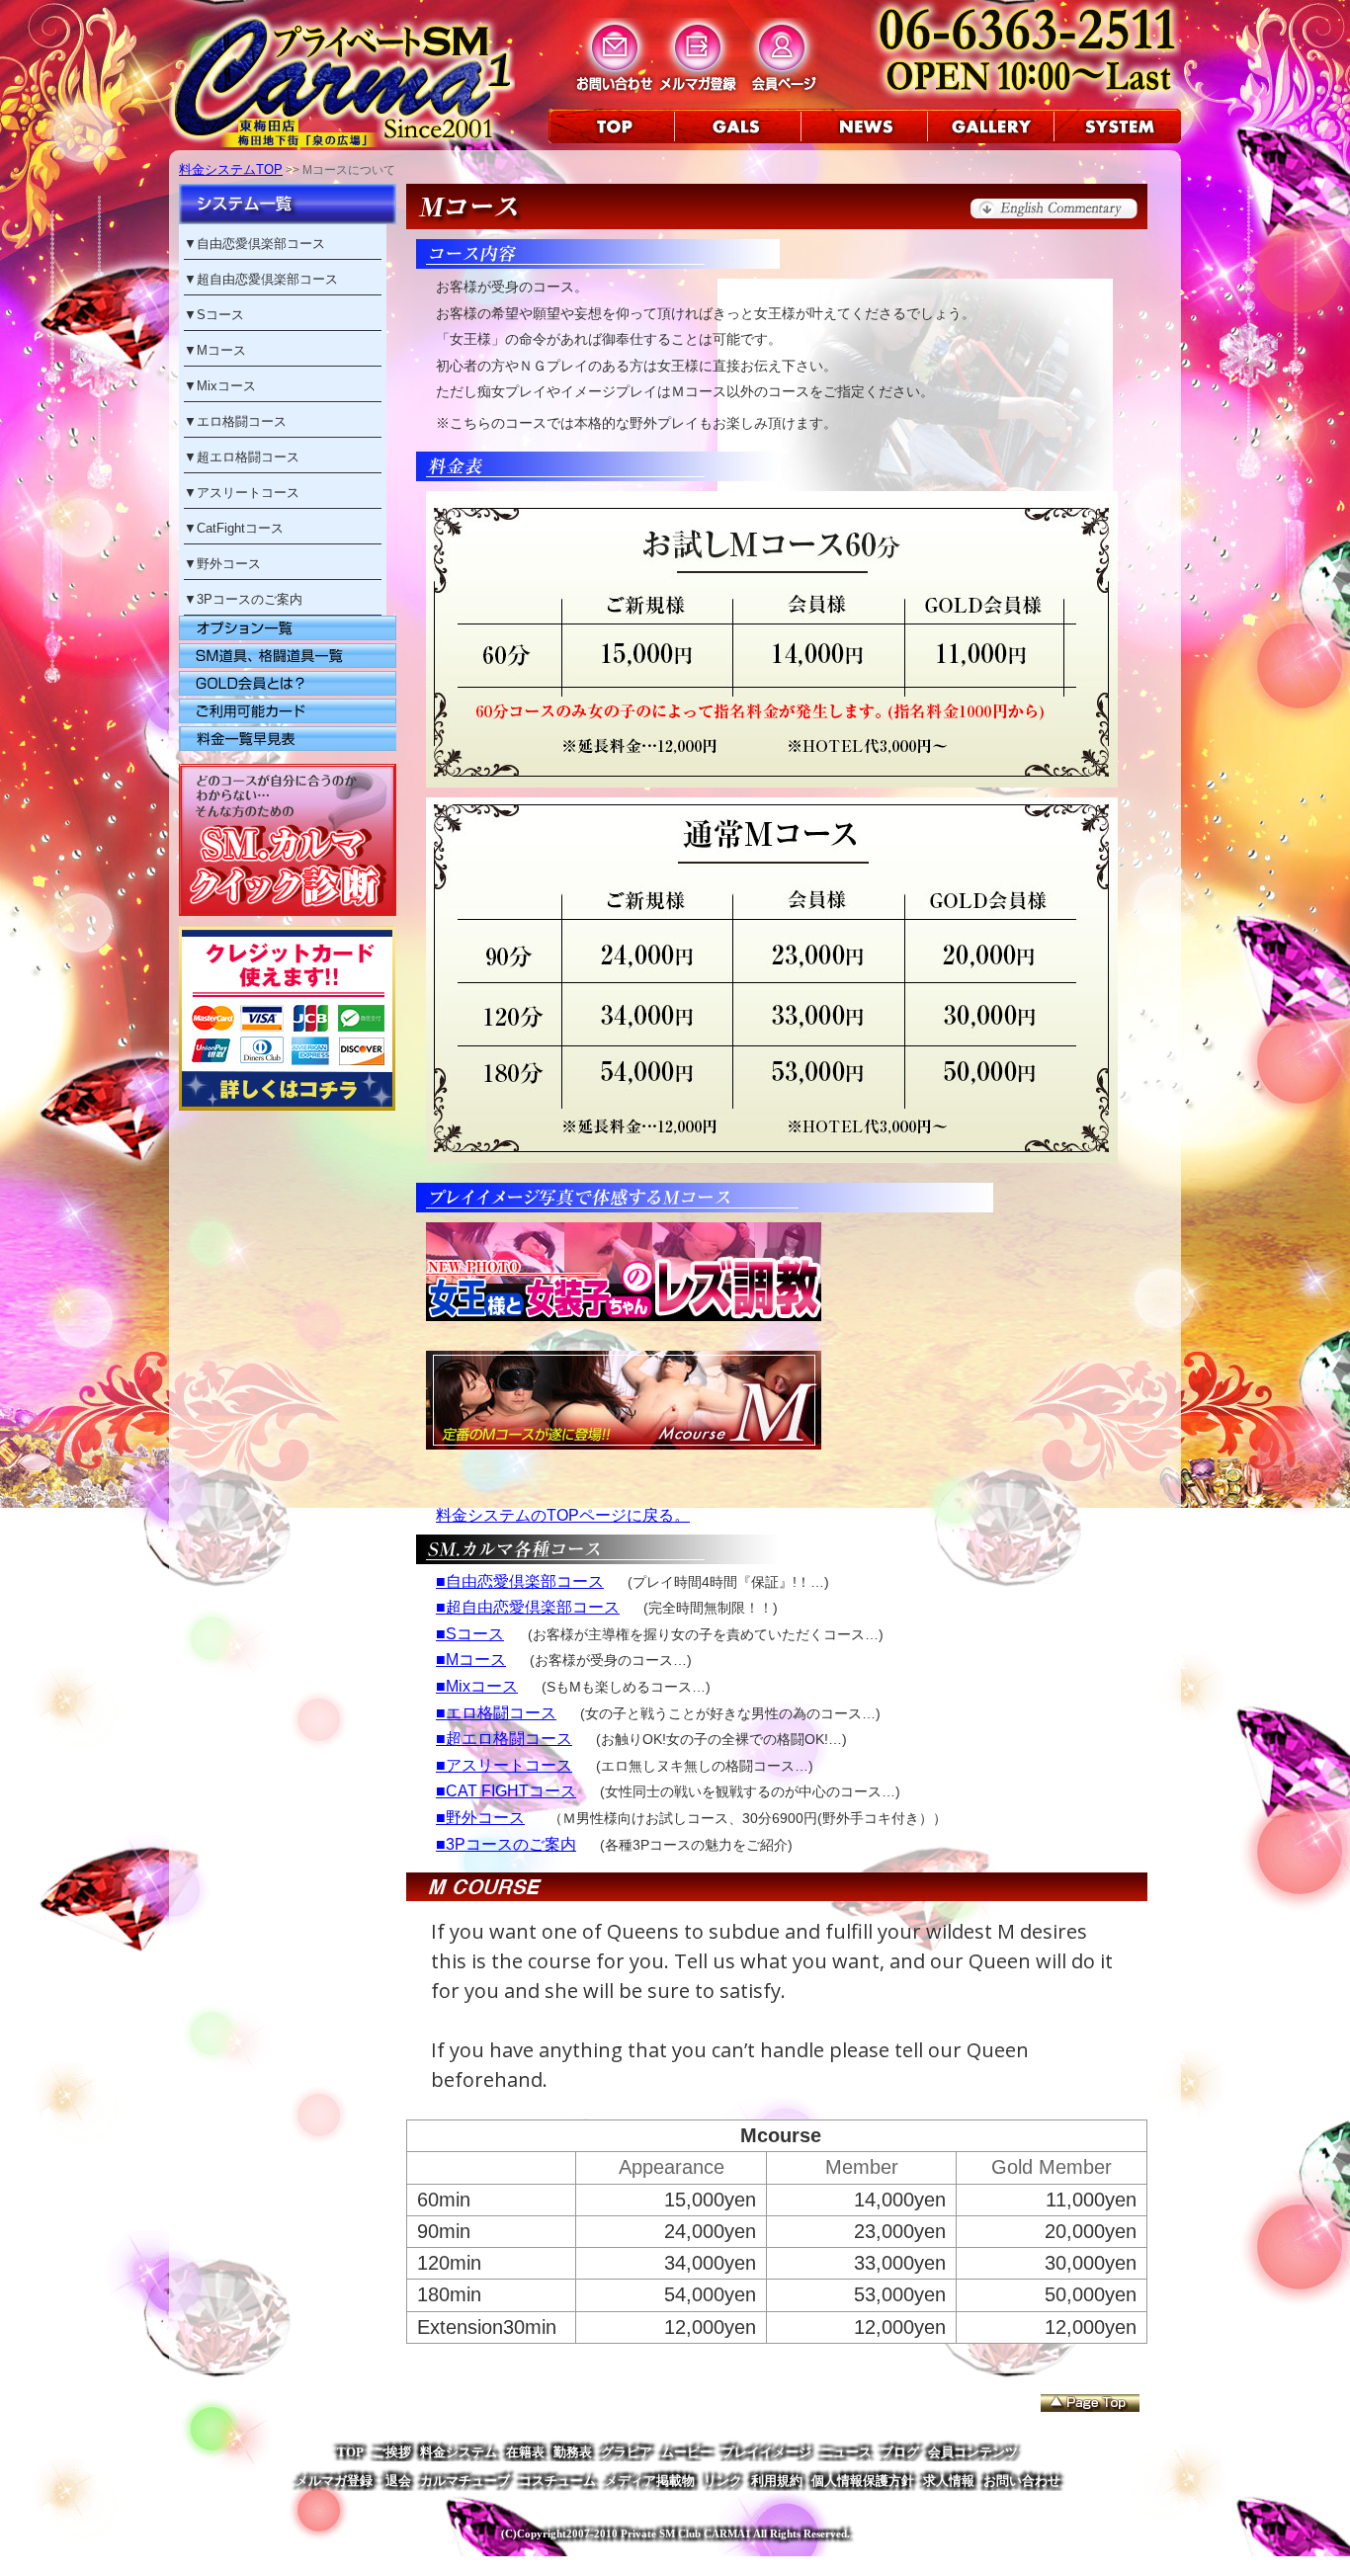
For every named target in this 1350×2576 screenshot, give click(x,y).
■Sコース (470, 1634)
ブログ (900, 2452)
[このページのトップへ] (1090, 2403)
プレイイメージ (766, 2452)
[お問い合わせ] (614, 90)
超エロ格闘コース (248, 457)
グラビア (627, 2452)
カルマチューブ (465, 2481)
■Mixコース (477, 1686)
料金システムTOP (231, 169)
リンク (723, 2481)
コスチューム (557, 2481)
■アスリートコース (504, 1765)
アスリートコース (248, 493)
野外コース (229, 564)
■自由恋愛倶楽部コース (520, 1581)
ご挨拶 (392, 2452)
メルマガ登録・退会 (353, 2481)
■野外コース (480, 1818)
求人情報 (949, 2481)
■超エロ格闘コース (504, 1739)
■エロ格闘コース (496, 1713)
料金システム (459, 2452)
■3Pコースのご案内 (506, 1844)
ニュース (846, 2452)
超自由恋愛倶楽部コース (267, 279)
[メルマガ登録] (698, 90)
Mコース (221, 350)
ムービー (687, 2452)
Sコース (220, 315)
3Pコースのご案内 (250, 599)
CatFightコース (240, 528)
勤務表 (573, 2452)
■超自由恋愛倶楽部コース (528, 1607)
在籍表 (525, 2452)
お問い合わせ (1022, 2481)
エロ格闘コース (242, 421)
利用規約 (777, 2481)
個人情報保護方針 (863, 2481)
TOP (350, 2452)
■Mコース (471, 1660)
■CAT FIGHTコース (506, 1791)
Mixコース (226, 386)
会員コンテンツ (973, 2452)
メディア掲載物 (650, 2481)
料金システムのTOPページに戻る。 (563, 1515)
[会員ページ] (782, 90)
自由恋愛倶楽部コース (261, 244)
